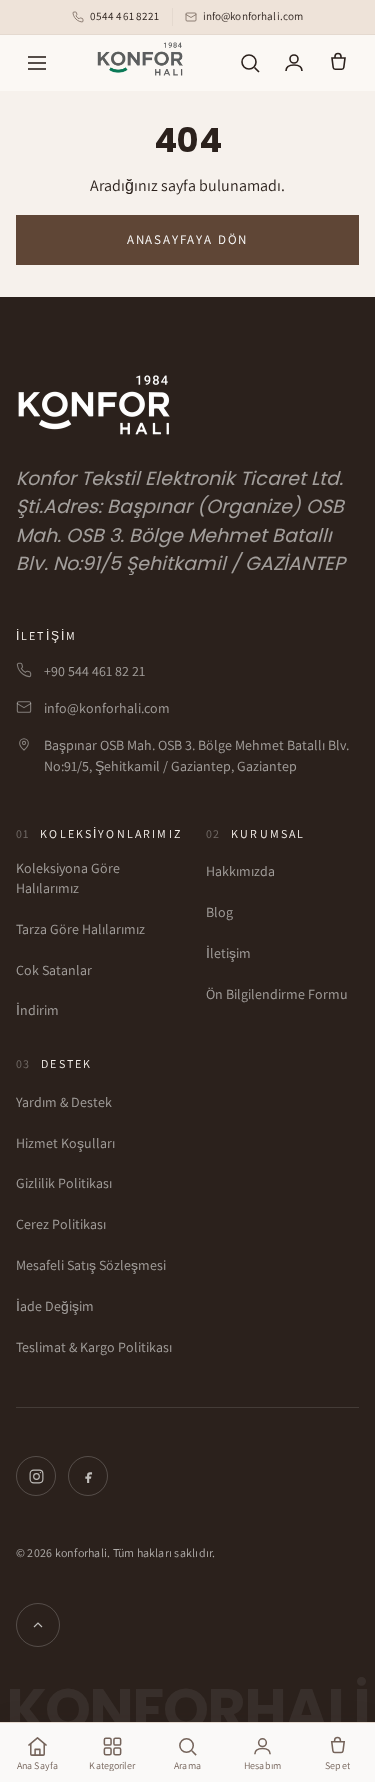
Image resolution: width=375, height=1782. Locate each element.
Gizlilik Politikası (64, 1183)
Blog (219, 912)
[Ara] (250, 63)
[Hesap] (294, 63)
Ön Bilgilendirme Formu (277, 994)
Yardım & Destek (64, 1102)
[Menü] (37, 63)
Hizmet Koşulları (65, 1143)
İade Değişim (55, 1306)
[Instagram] (36, 1476)
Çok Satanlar (54, 970)
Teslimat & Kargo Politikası (94, 1347)
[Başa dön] (38, 1625)
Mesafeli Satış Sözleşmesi (91, 1265)
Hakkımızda (240, 871)
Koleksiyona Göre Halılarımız (68, 878)
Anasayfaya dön (187, 239)
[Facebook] (88, 1476)
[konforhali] (143, 59)
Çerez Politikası (61, 1224)
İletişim (228, 953)
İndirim (37, 1010)
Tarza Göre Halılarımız (80, 929)
